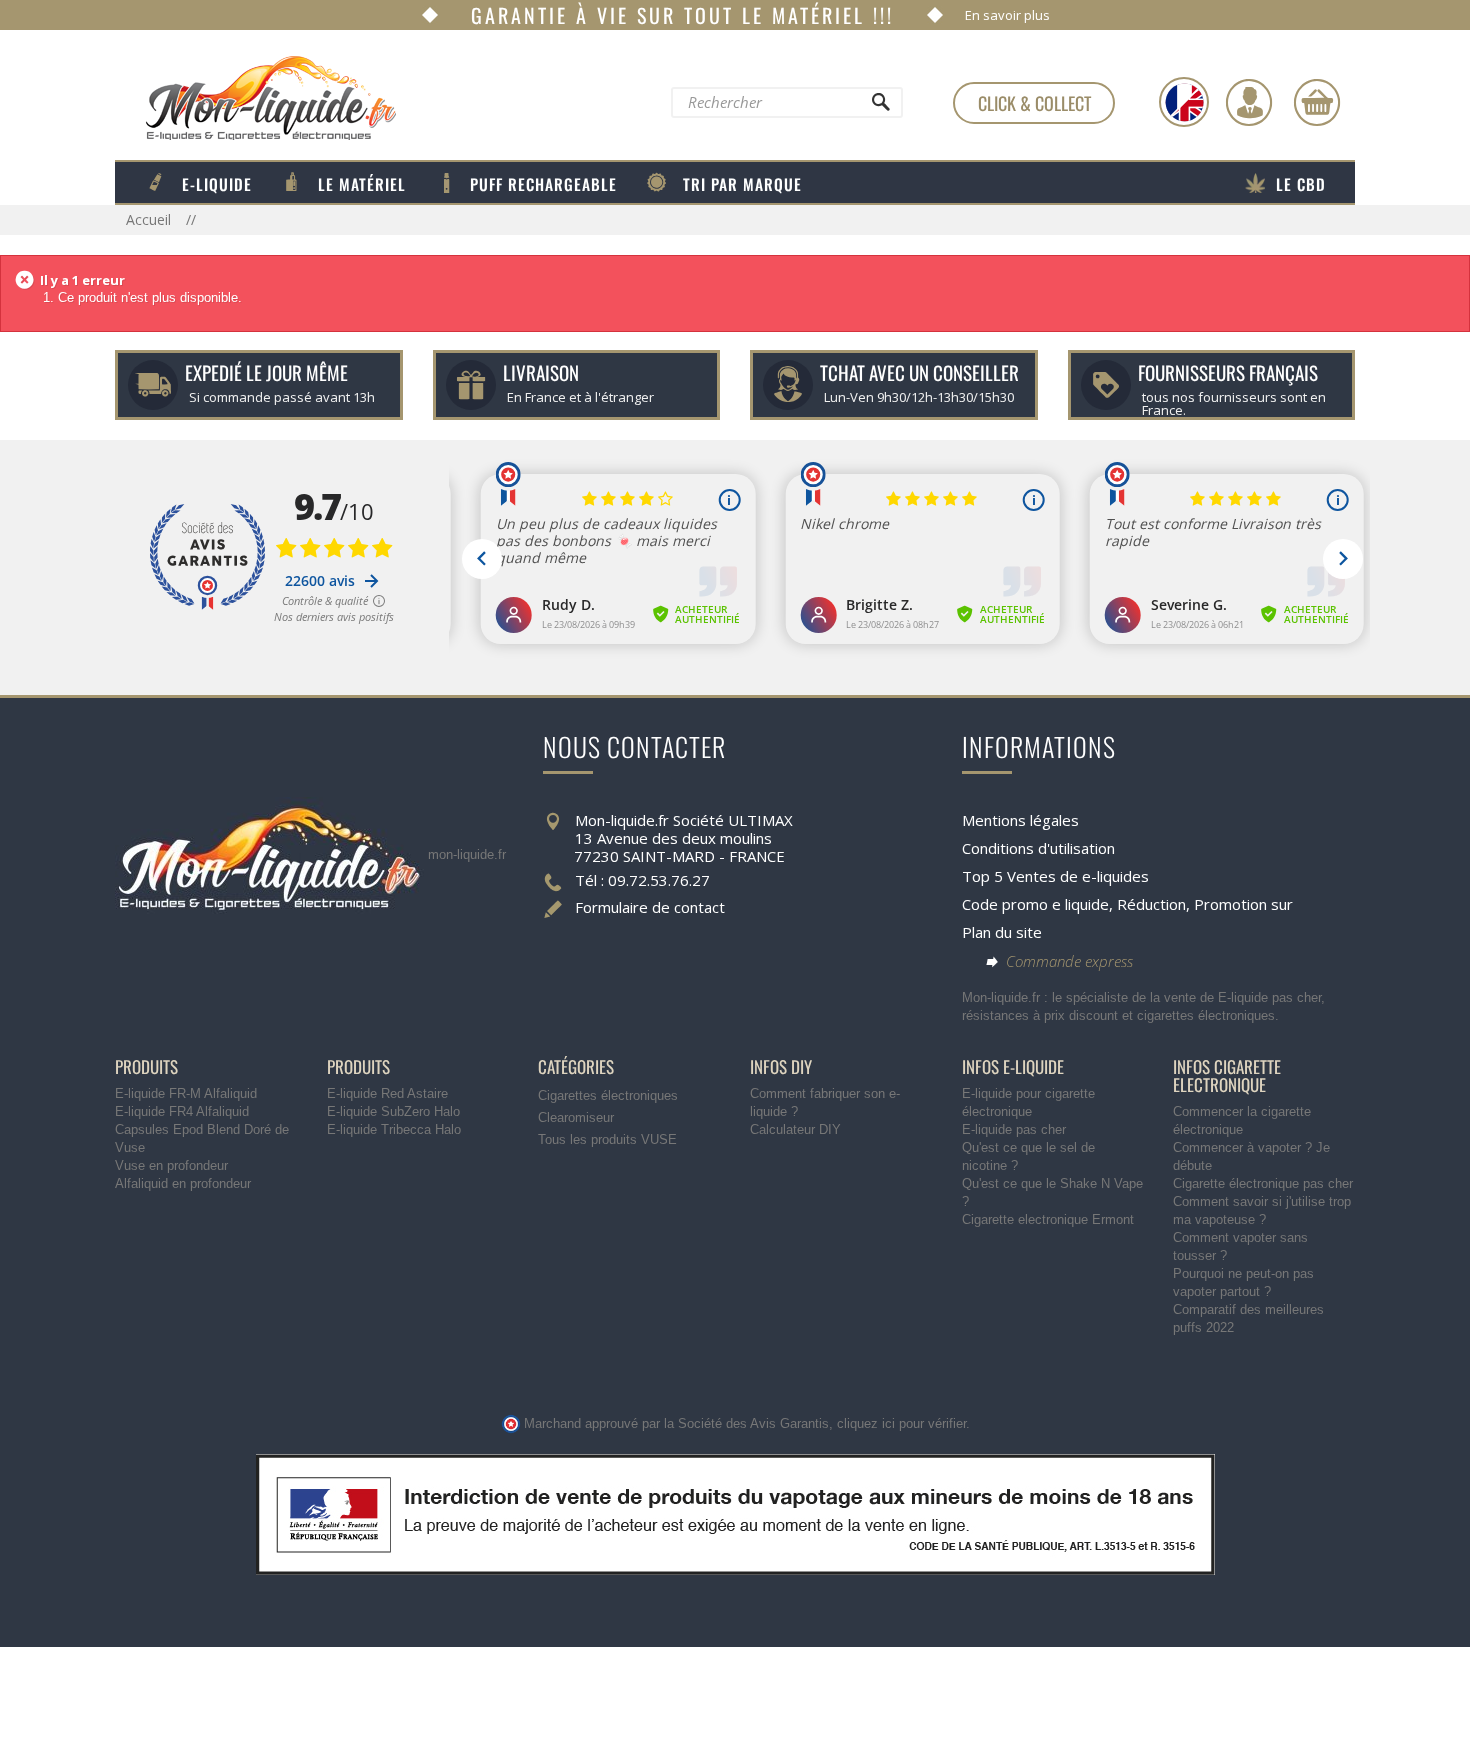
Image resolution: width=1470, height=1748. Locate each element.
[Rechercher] (880, 107)
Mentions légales (1020, 820)
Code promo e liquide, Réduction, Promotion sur (1127, 904)
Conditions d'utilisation (1038, 848)
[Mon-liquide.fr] (255, 97)
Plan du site (1002, 932)
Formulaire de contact (650, 907)
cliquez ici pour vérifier (901, 1424)
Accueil (150, 219)
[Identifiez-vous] (1249, 102)
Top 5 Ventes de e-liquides (1055, 876)
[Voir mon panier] (1317, 102)
